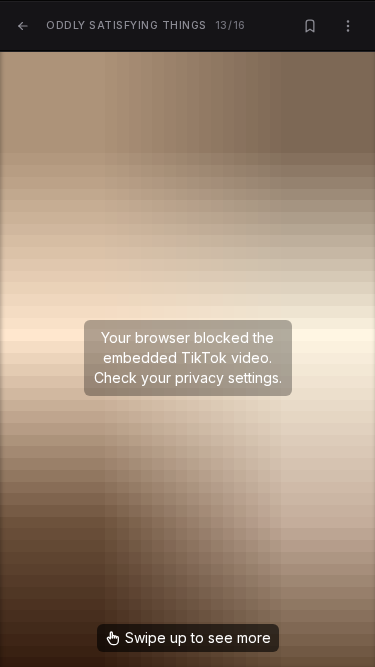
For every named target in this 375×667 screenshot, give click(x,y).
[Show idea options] (348, 26)
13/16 (146, 25)
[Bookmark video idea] (310, 26)
